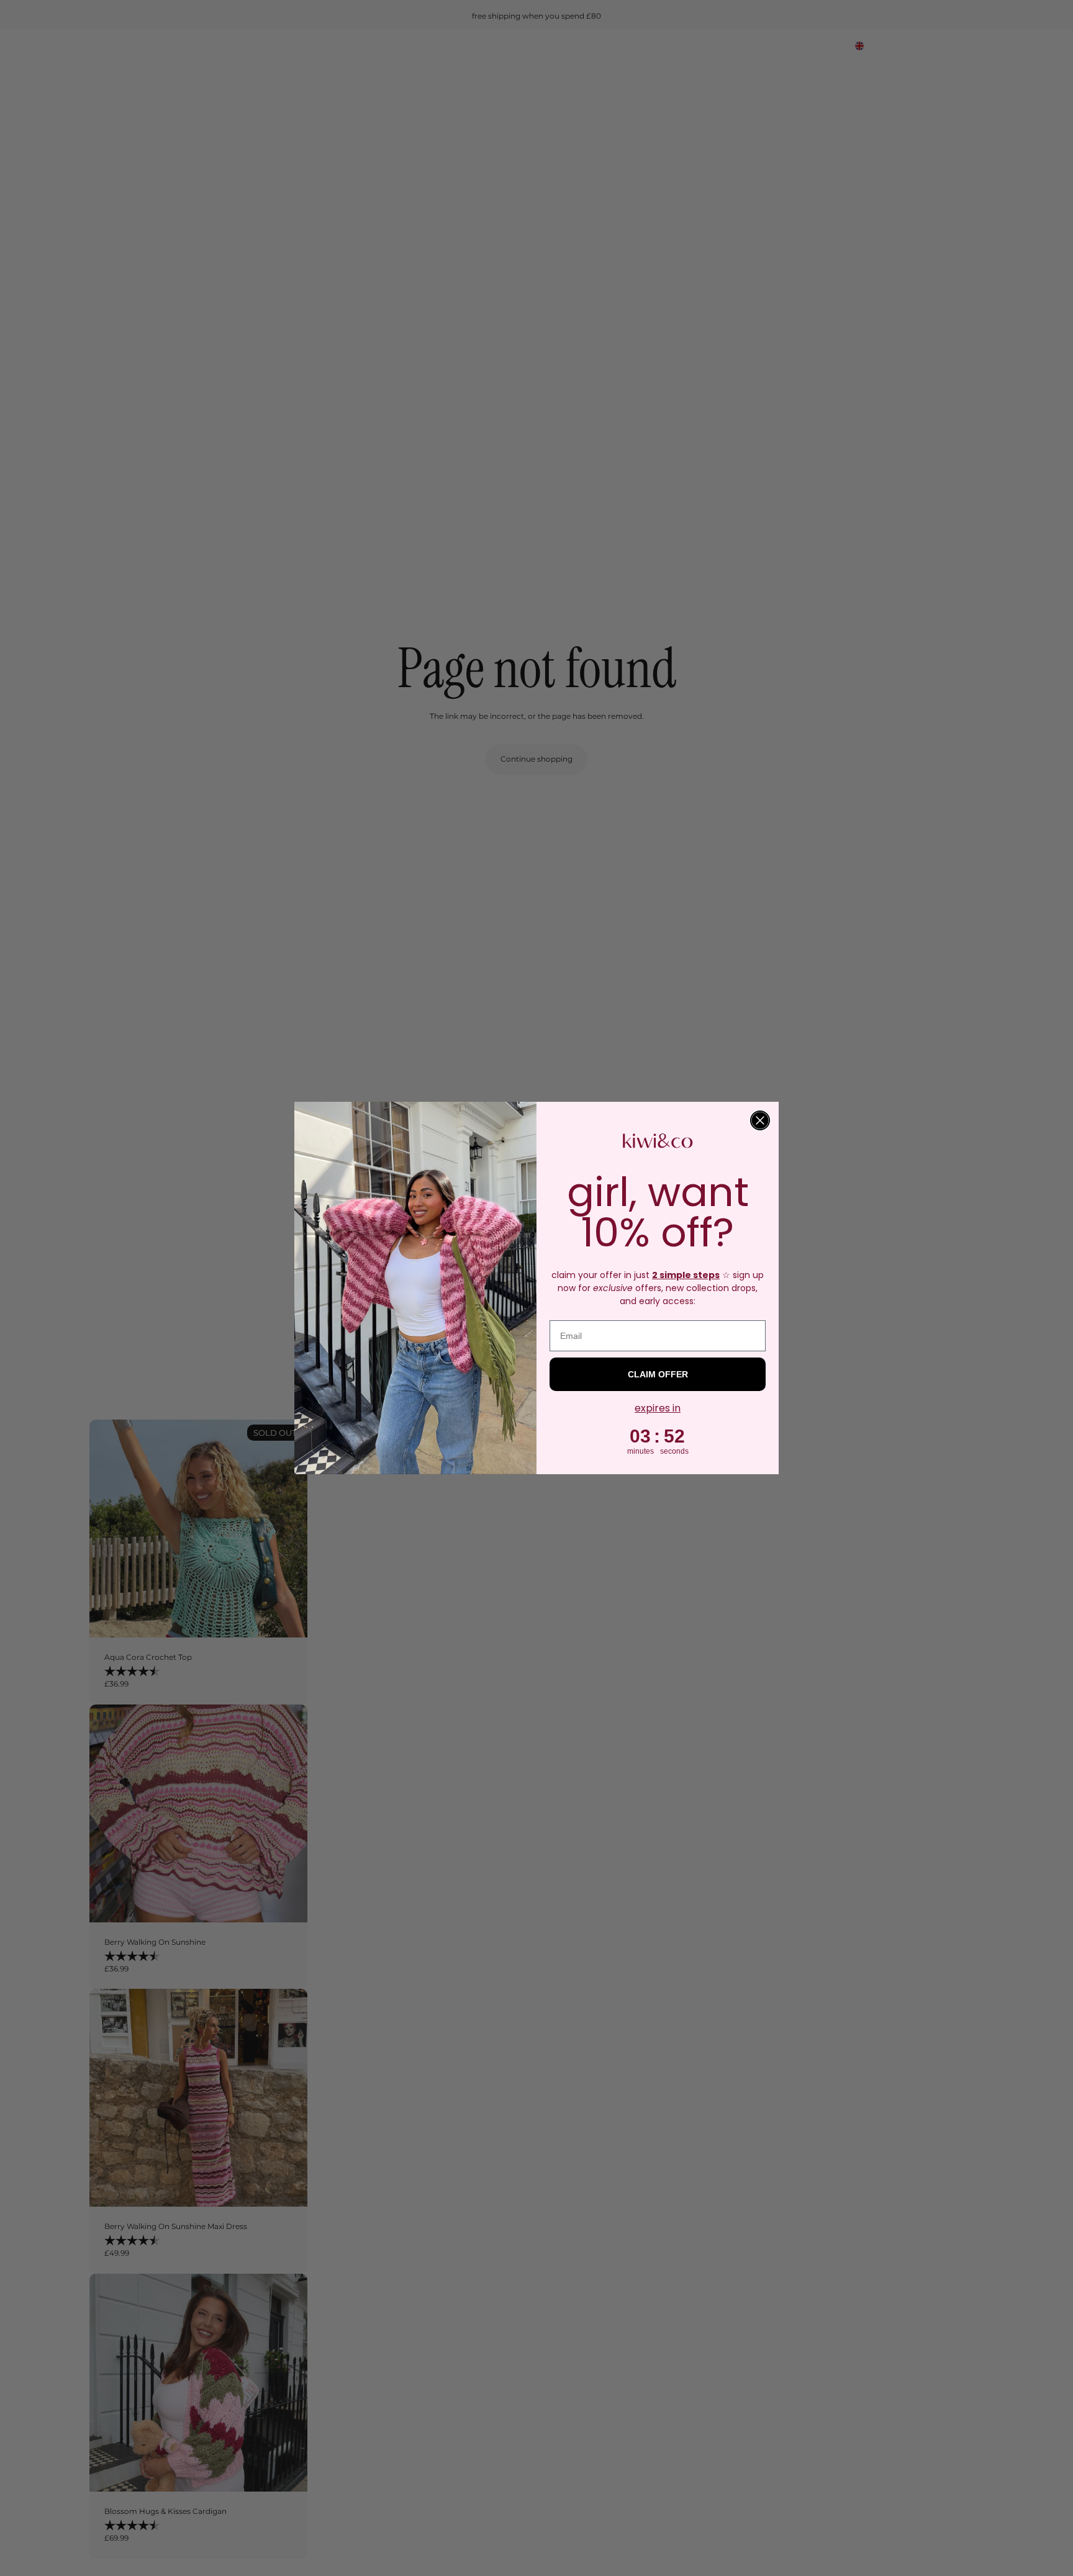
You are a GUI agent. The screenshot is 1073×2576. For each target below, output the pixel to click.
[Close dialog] (760, 1120)
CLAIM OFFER (658, 1374)
